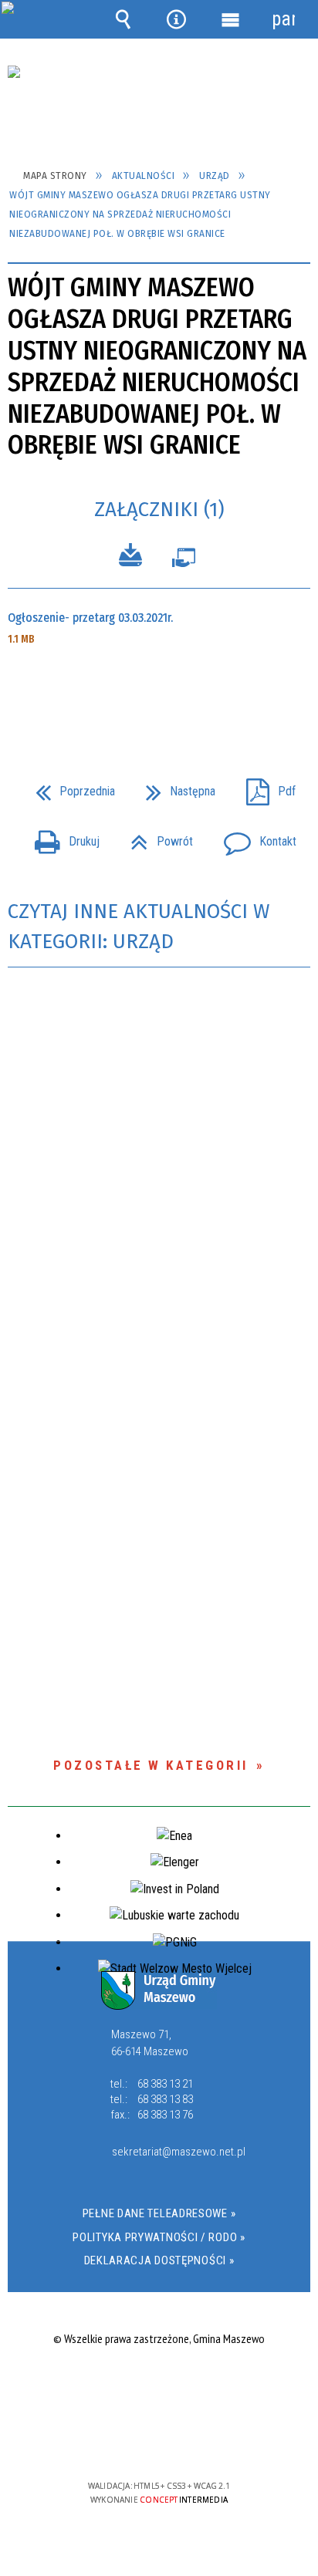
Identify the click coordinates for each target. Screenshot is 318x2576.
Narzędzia (177, 19)
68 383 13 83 (165, 2099)
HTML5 (134, 2441)
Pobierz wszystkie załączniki (130, 557)
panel (283, 19)
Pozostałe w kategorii (151, 1765)
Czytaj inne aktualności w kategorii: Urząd (139, 927)
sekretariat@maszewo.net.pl (176, 2152)
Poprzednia (69, 787)
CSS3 (157, 2441)
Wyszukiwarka (123, 19)
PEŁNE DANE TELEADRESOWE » (159, 2213)
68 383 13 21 (165, 2084)
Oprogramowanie (184, 561)
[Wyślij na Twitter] (157, 693)
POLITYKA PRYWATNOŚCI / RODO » (159, 2237)
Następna (174, 787)
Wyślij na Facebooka (130, 693)
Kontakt (254, 837)
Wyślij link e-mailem (185, 693)
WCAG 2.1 (206, 2441)
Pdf (265, 787)
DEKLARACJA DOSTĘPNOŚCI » (159, 2260)
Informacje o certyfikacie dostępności (159, 2387)
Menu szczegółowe (230, 19)
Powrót (156, 837)
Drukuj (61, 837)
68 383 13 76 (165, 2115)
